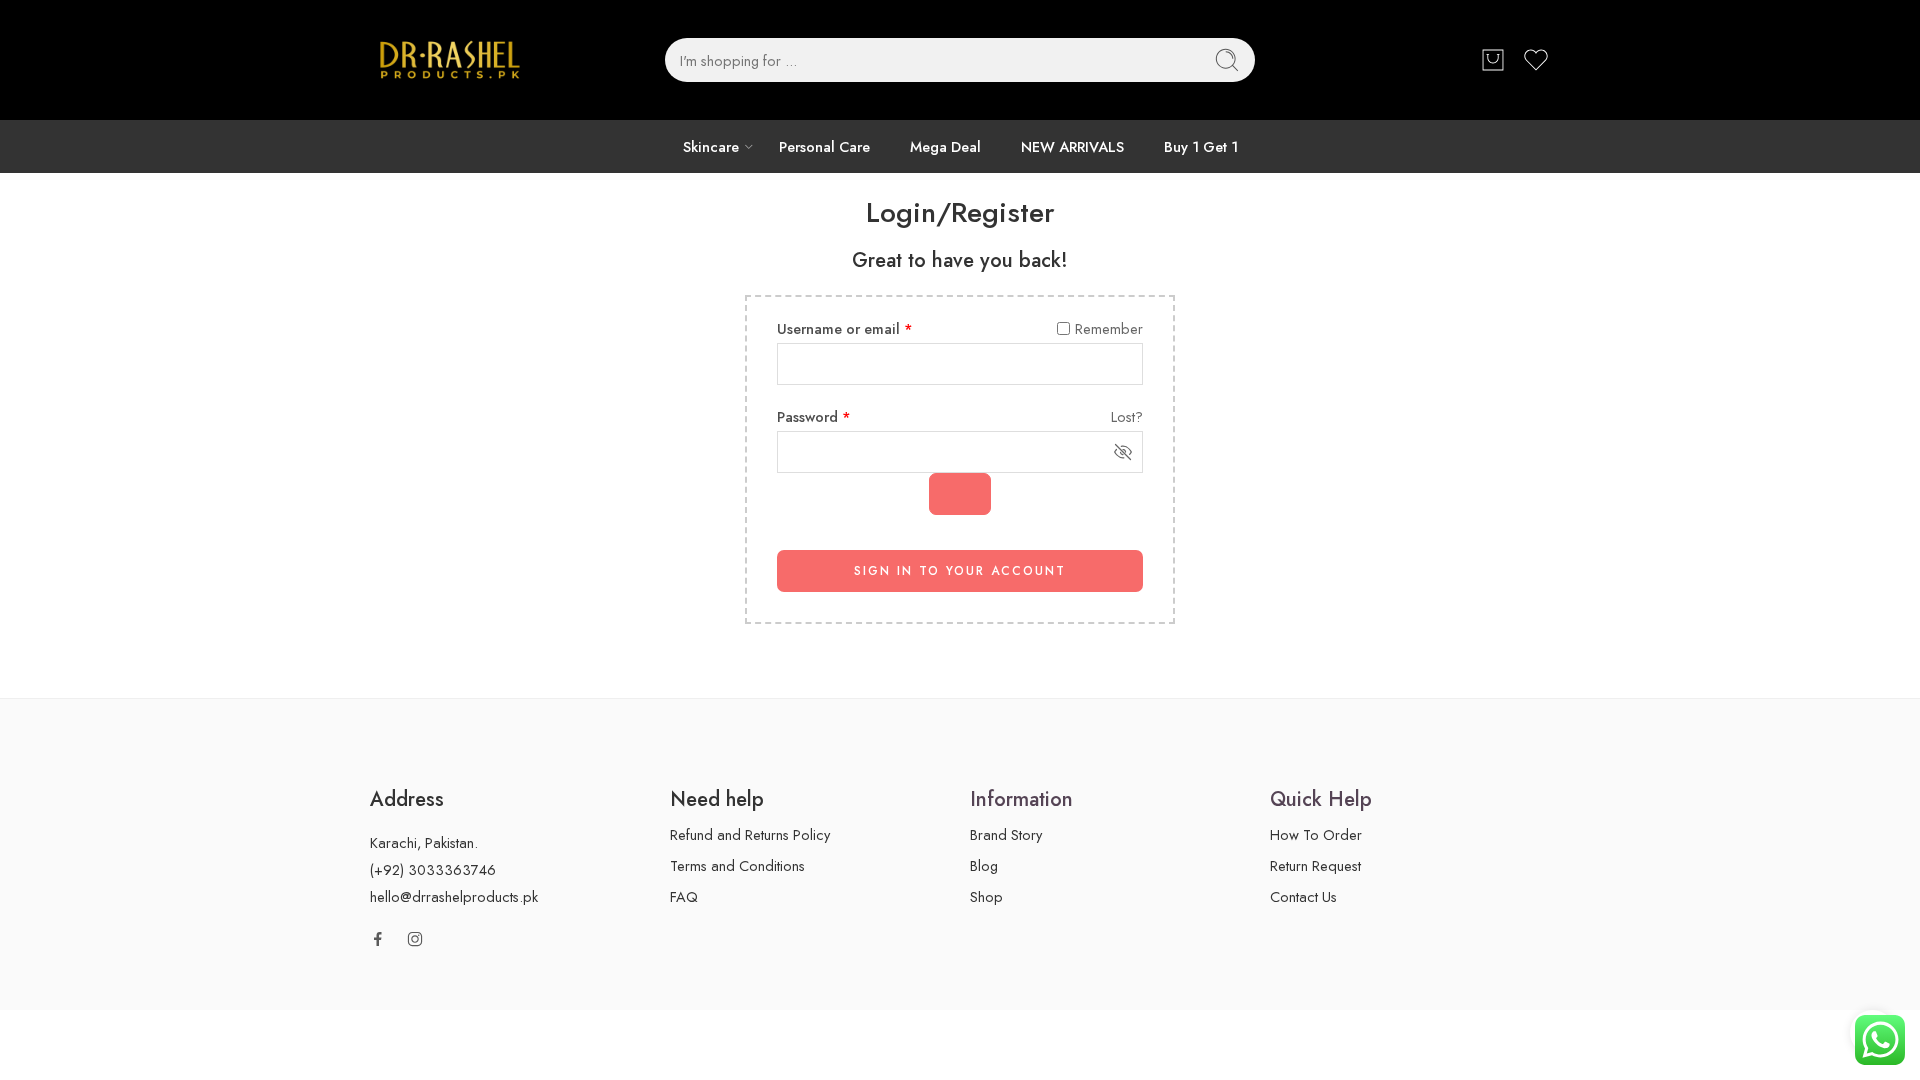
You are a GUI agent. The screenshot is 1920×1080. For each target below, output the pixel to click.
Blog (984, 865)
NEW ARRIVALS (1072, 146)
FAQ (684, 896)
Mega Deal (945, 146)
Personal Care (824, 146)
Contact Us (1303, 896)
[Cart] (1493, 60)
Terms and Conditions (737, 865)
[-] (450, 60)
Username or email (845, 328)
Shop (986, 896)
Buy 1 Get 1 (1201, 146)
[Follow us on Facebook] (378, 939)
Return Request (1315, 865)
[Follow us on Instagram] (415, 939)
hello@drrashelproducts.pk (454, 896)
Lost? (1127, 416)
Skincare (711, 146)
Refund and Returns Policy (750, 834)
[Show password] (960, 494)
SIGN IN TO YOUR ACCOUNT (960, 571)
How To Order (1316, 834)
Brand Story (1006, 834)
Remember (1109, 328)
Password (814, 416)
